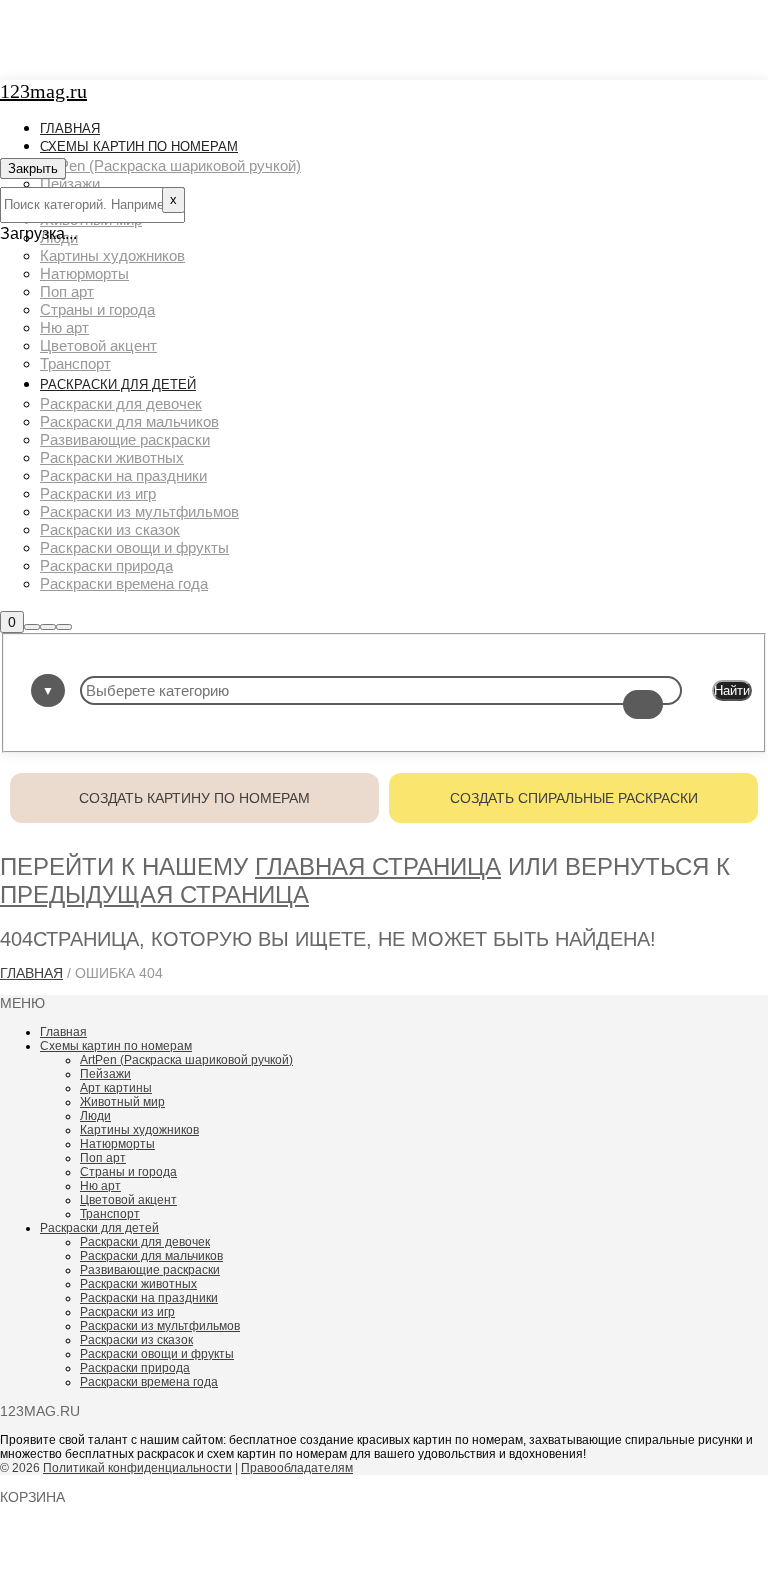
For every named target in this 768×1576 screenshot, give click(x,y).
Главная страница (378, 866)
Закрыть (33, 168)
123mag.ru (43, 91)
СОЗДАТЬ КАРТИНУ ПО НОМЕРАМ (194, 798)
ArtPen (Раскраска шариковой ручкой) (186, 1060)
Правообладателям (297, 1468)
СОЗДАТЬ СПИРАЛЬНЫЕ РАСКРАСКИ (574, 798)
